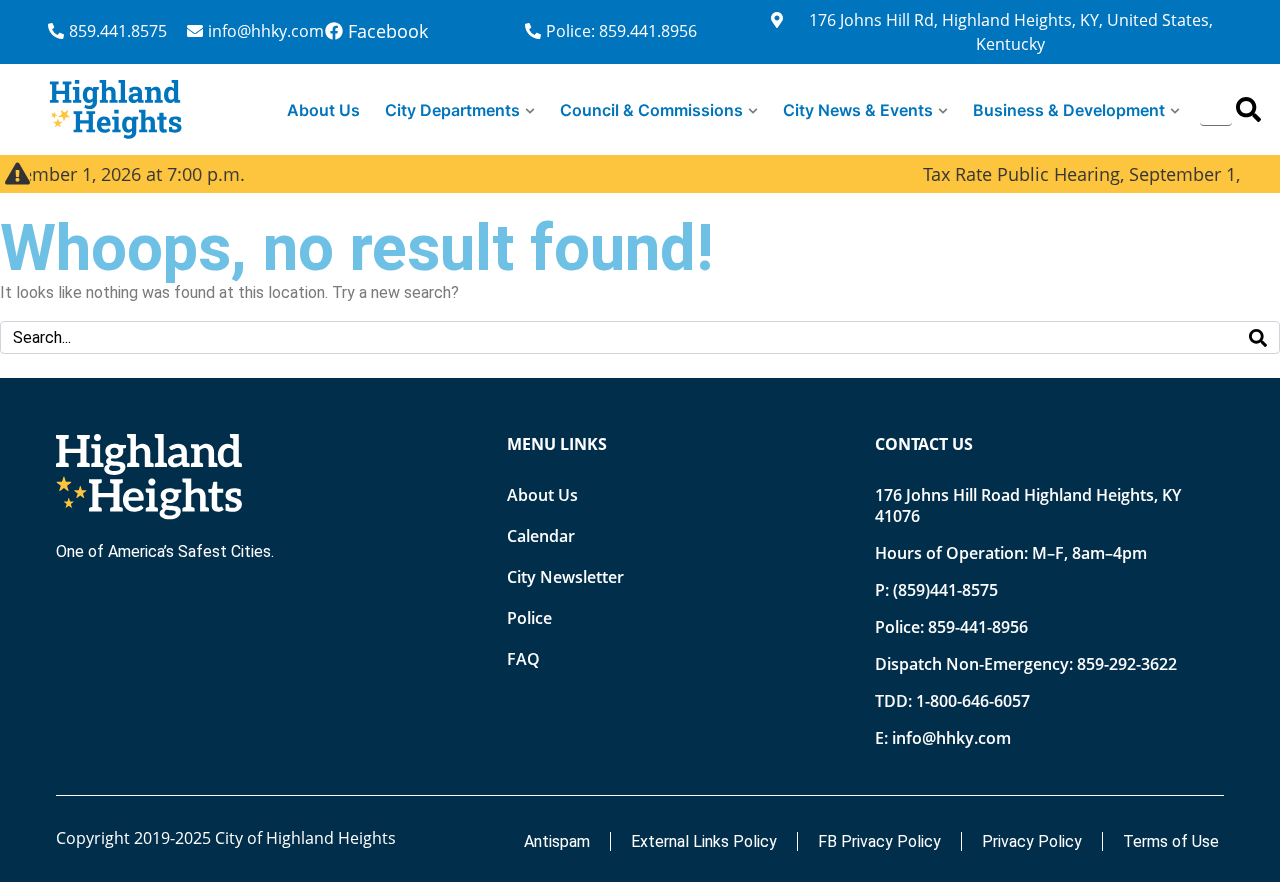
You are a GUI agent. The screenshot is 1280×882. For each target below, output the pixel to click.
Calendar (541, 536)
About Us (323, 110)
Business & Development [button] (1069, 110)
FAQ (523, 659)
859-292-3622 (1127, 664)
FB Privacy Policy (879, 841)
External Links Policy (704, 841)
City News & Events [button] (858, 110)
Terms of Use (1171, 841)
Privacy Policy (1032, 841)
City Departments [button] (452, 110)
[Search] (1248, 109)
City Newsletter (565, 577)
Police (529, 618)
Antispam (557, 841)
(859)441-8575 (945, 590)
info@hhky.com (951, 738)
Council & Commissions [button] (651, 110)
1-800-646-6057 (973, 701)
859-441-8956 (978, 627)
